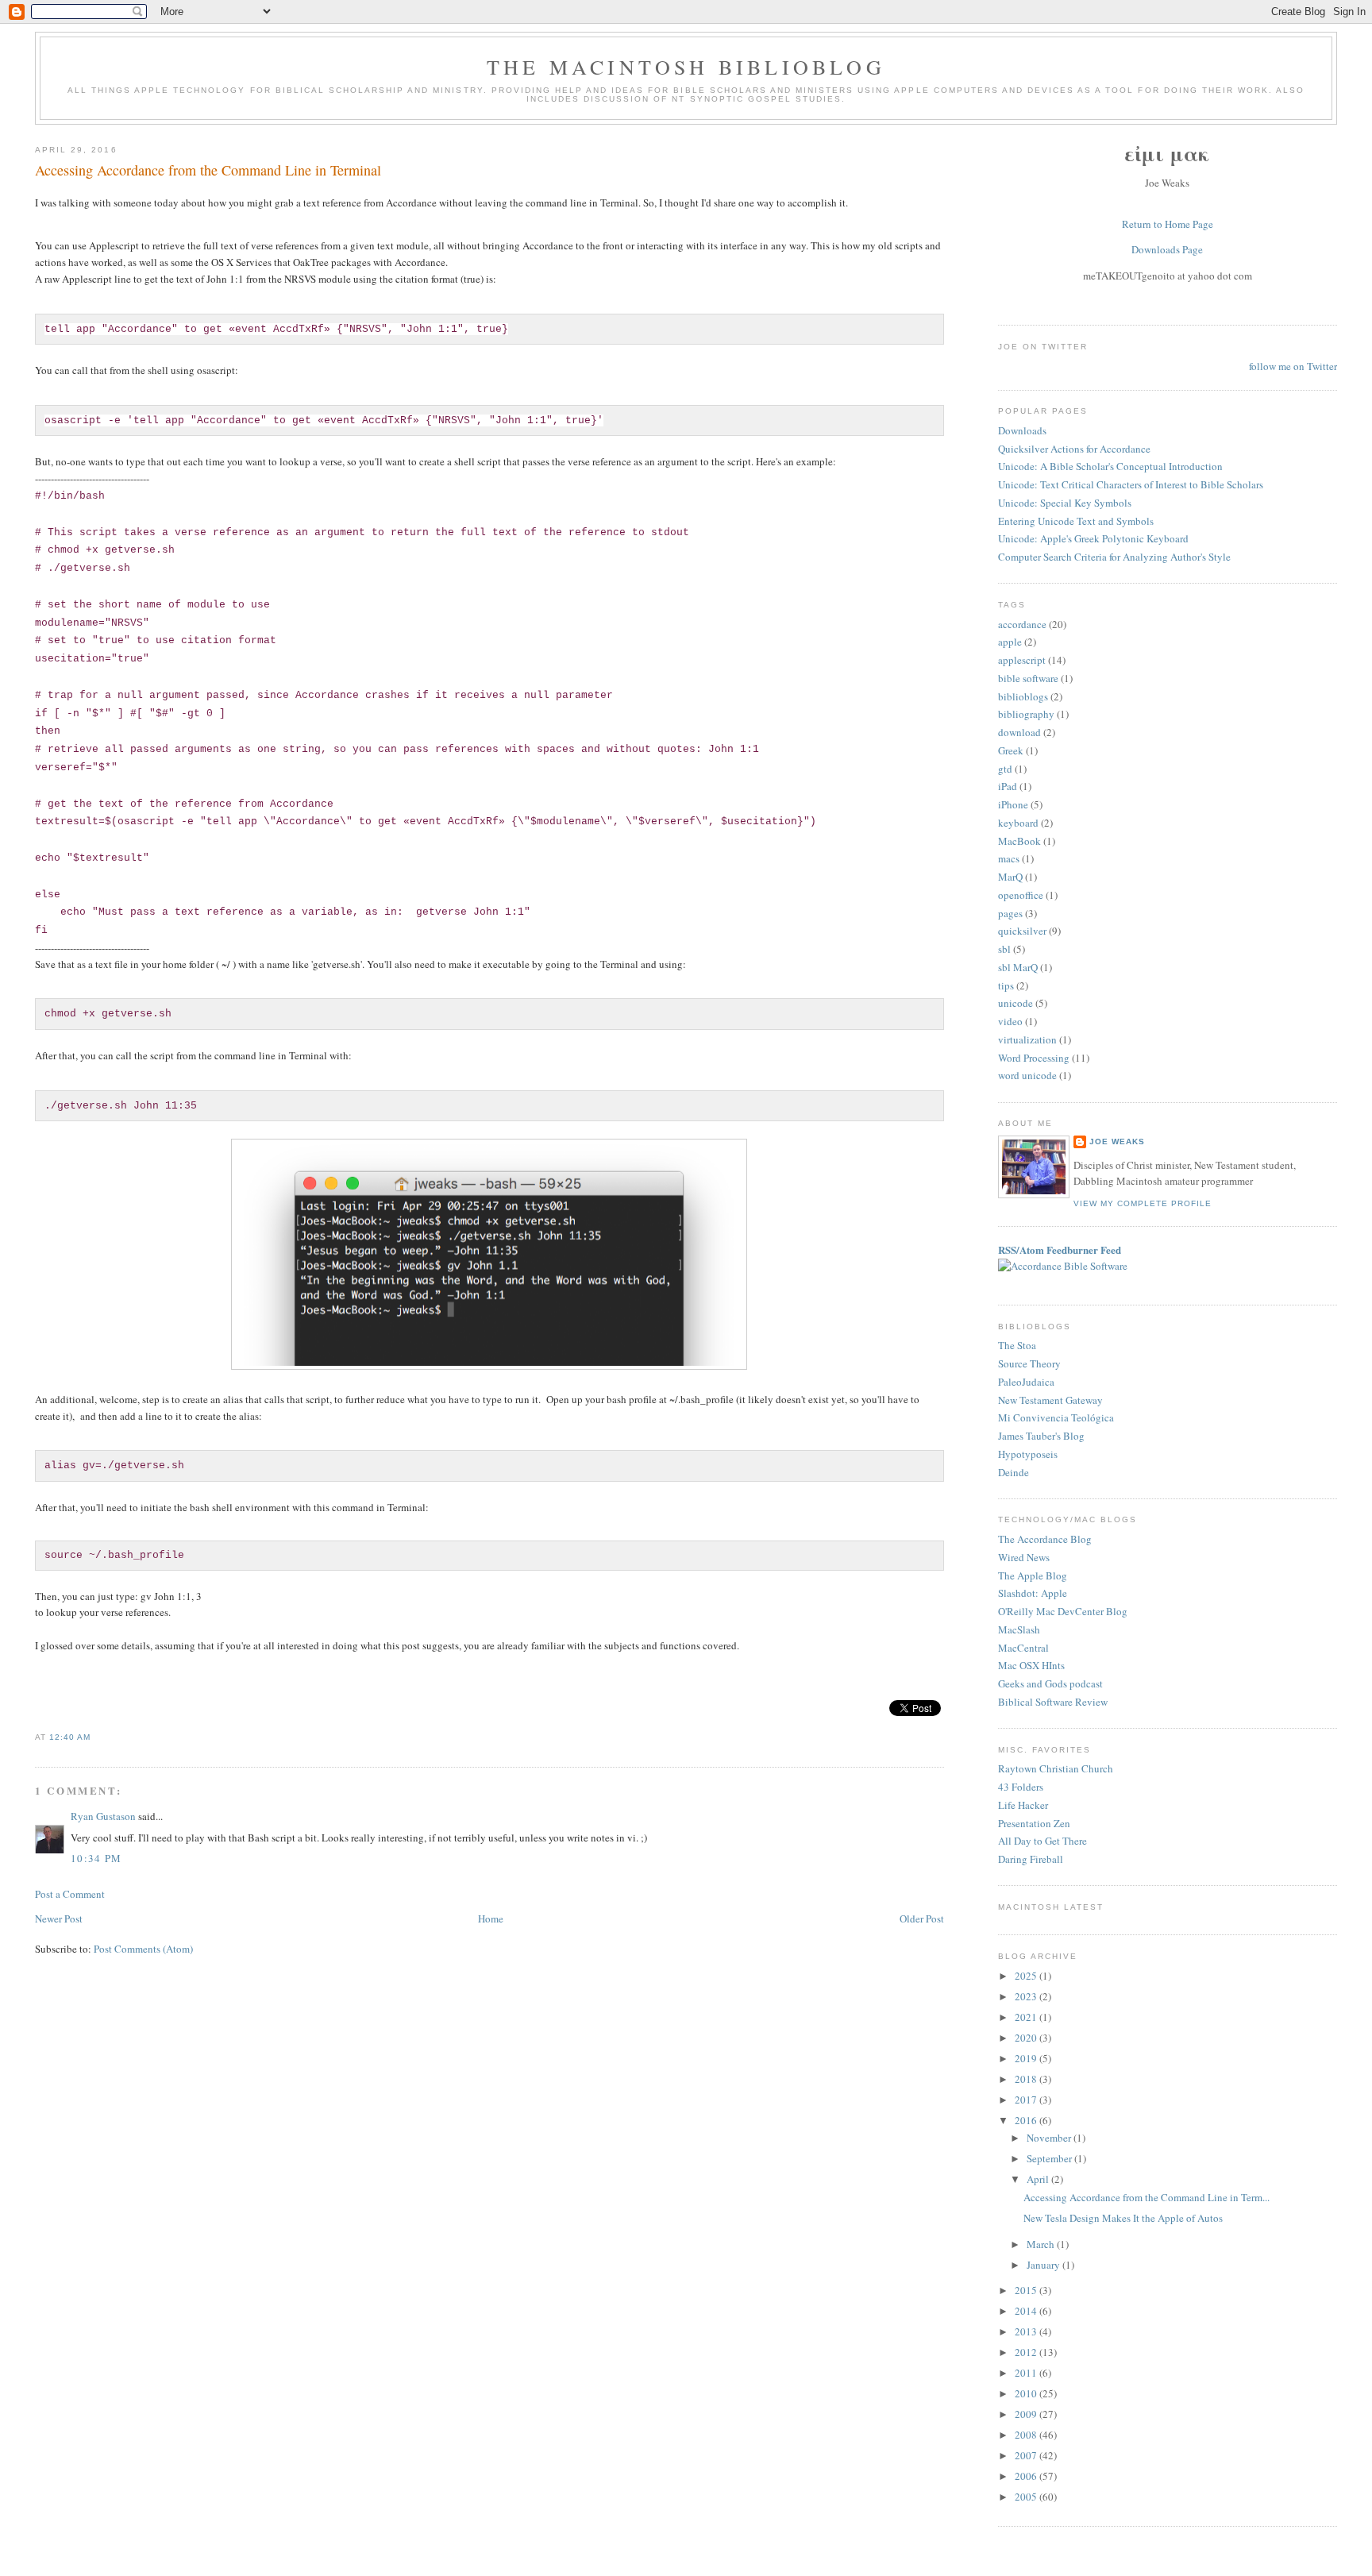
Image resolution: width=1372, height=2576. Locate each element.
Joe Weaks (1117, 1141)
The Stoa (1017, 1345)
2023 (1027, 1996)
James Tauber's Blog (1041, 1436)
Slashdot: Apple (1033, 1593)
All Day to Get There (1042, 1841)
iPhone (1013, 804)
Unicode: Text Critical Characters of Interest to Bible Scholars (1131, 484)
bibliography (1026, 714)
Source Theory (1029, 1363)
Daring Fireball (1031, 1859)
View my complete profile (1143, 1203)
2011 (1027, 2373)
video (1010, 1021)
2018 (1027, 2079)
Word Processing (1034, 1058)
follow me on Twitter (1293, 366)
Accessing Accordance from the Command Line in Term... (1147, 2197)
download (1019, 732)
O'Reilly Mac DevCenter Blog (1063, 1611)
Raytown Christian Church (1056, 1768)
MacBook (1019, 841)
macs (1009, 858)
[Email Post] (95, 1737)
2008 (1027, 2435)
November (1050, 2138)
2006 (1027, 2476)
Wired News (1024, 1557)
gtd (1005, 769)
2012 (1027, 2352)
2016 (1027, 2120)
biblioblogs (1023, 696)
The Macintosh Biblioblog (686, 67)
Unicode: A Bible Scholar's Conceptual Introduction (1110, 466)
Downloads (1022, 430)
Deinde (1014, 1472)
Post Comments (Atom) (143, 1949)
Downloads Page (1167, 249)
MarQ (1010, 877)
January (1044, 2265)
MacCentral (1023, 1648)
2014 (1027, 2311)
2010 (1027, 2393)
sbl (1004, 949)
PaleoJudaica (1026, 1382)
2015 (1027, 2290)
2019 (1027, 2058)
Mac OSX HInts (1031, 1665)
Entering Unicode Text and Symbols (1076, 521)
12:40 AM (70, 1737)
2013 (1027, 2331)
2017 (1027, 2100)
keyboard (1018, 823)
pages (1010, 913)
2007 (1027, 2455)
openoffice (1021, 895)
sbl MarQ (1018, 967)
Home (491, 1919)
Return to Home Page (1168, 224)
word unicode (1027, 1075)
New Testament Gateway (1050, 1400)
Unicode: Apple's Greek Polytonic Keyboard (1093, 538)
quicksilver (1022, 931)
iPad (1008, 786)
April (1039, 2179)
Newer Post (59, 1919)
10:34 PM (96, 1858)
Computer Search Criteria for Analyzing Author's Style (1114, 557)
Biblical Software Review (1053, 1702)
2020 (1027, 2038)
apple (1010, 642)
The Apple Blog (1033, 1575)
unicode (1016, 1003)
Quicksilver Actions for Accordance (1074, 449)
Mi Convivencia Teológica (1056, 1417)
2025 (1027, 1976)
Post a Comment (70, 1894)
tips (1006, 985)
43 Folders (1021, 1787)
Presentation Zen (1034, 1823)
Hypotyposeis (1028, 1454)
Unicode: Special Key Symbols (1065, 503)
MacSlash (1019, 1629)
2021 (1027, 2017)
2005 (1027, 2497)
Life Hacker (1023, 1805)
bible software (1028, 678)
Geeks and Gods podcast (1050, 1683)
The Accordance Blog (1045, 1539)
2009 (1027, 2414)
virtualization (1027, 1039)
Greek (1011, 750)
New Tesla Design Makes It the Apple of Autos (1123, 2218)
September (1050, 2158)
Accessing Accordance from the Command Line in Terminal (208, 170)
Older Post (922, 1919)
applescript (1022, 660)
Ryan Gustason (103, 1816)
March (1042, 2244)
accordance (1022, 624)
